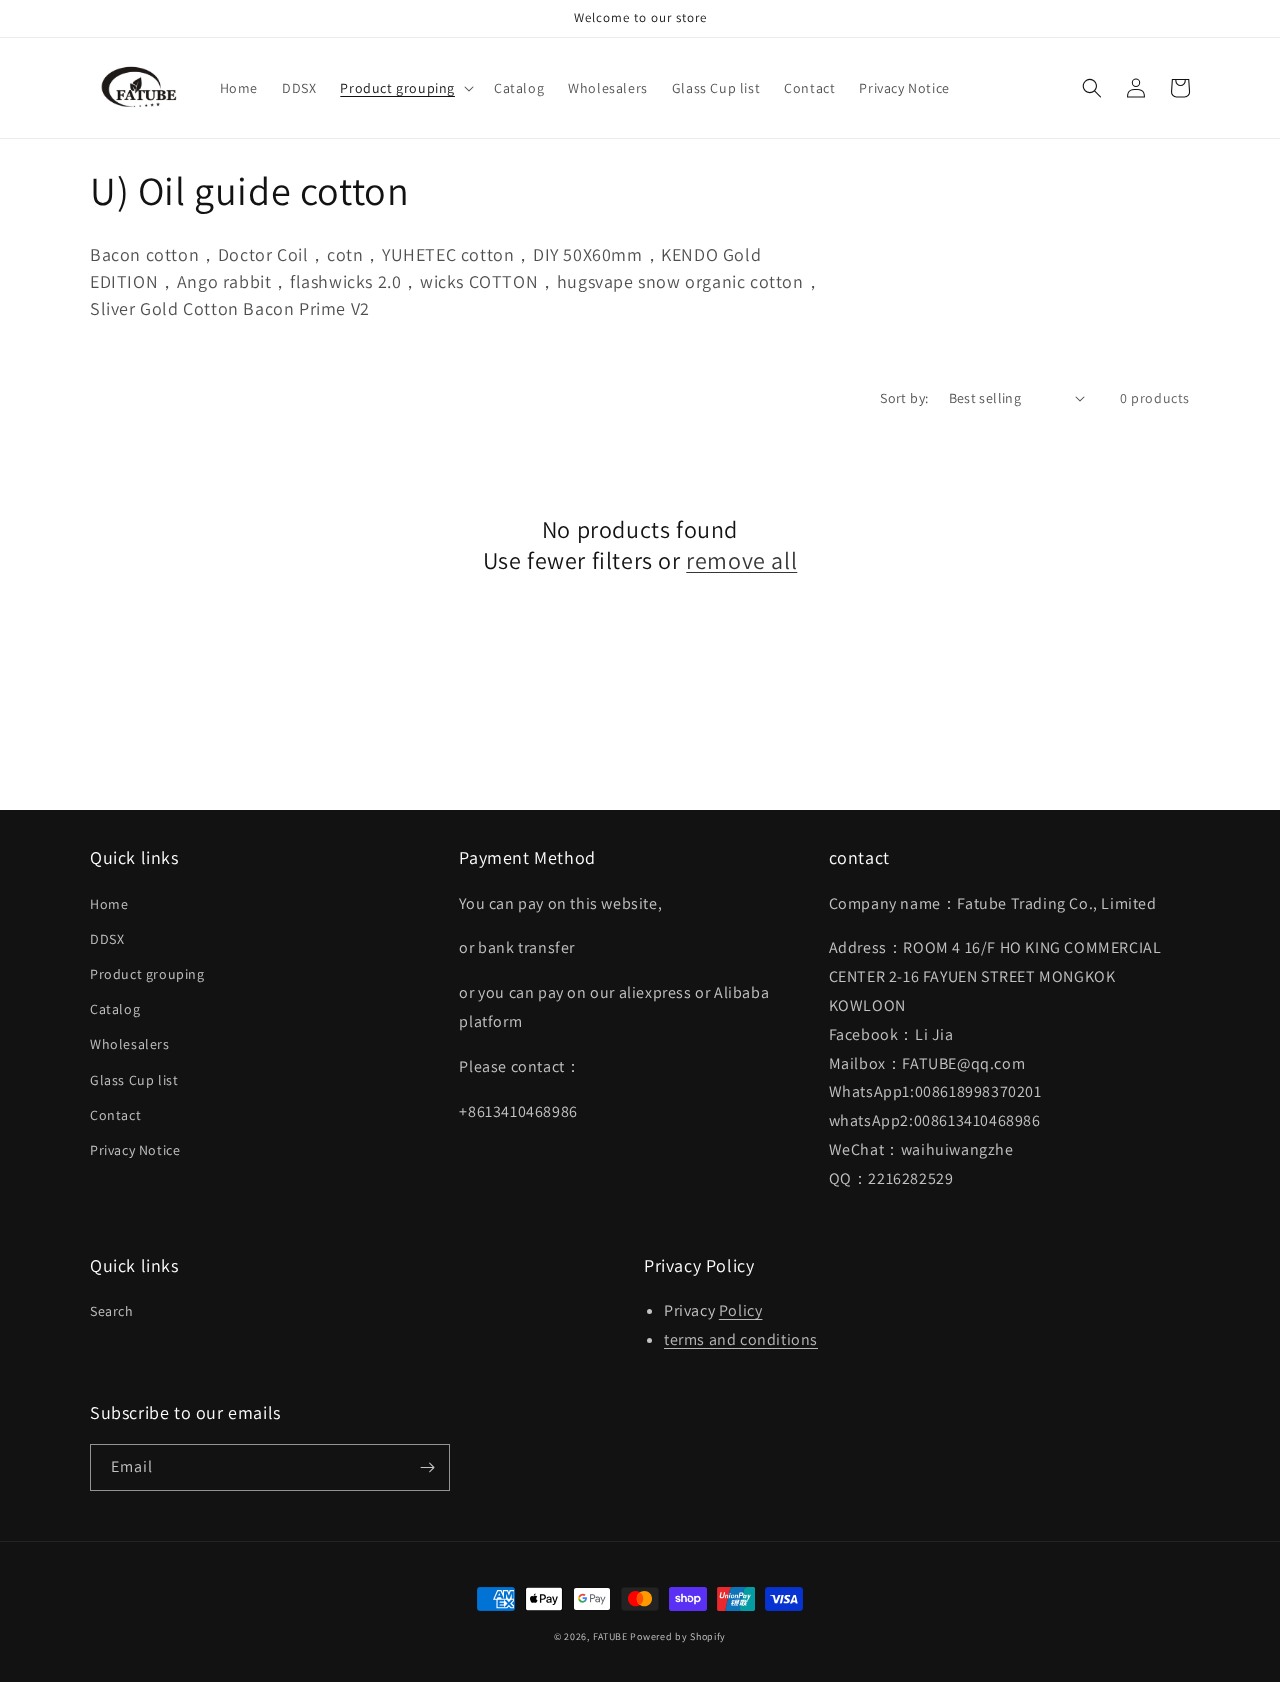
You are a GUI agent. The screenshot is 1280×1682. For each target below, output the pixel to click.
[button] (405, 88)
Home (109, 904)
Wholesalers (130, 1044)
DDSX (107, 939)
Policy (741, 1310)
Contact (115, 1115)
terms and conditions (741, 1339)
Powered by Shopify (678, 1636)
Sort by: (904, 398)
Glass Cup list (134, 1080)
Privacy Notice (135, 1150)
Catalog (115, 1009)
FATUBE (610, 1636)
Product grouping (147, 974)
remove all (741, 560)
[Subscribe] (427, 1467)
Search (112, 1311)
